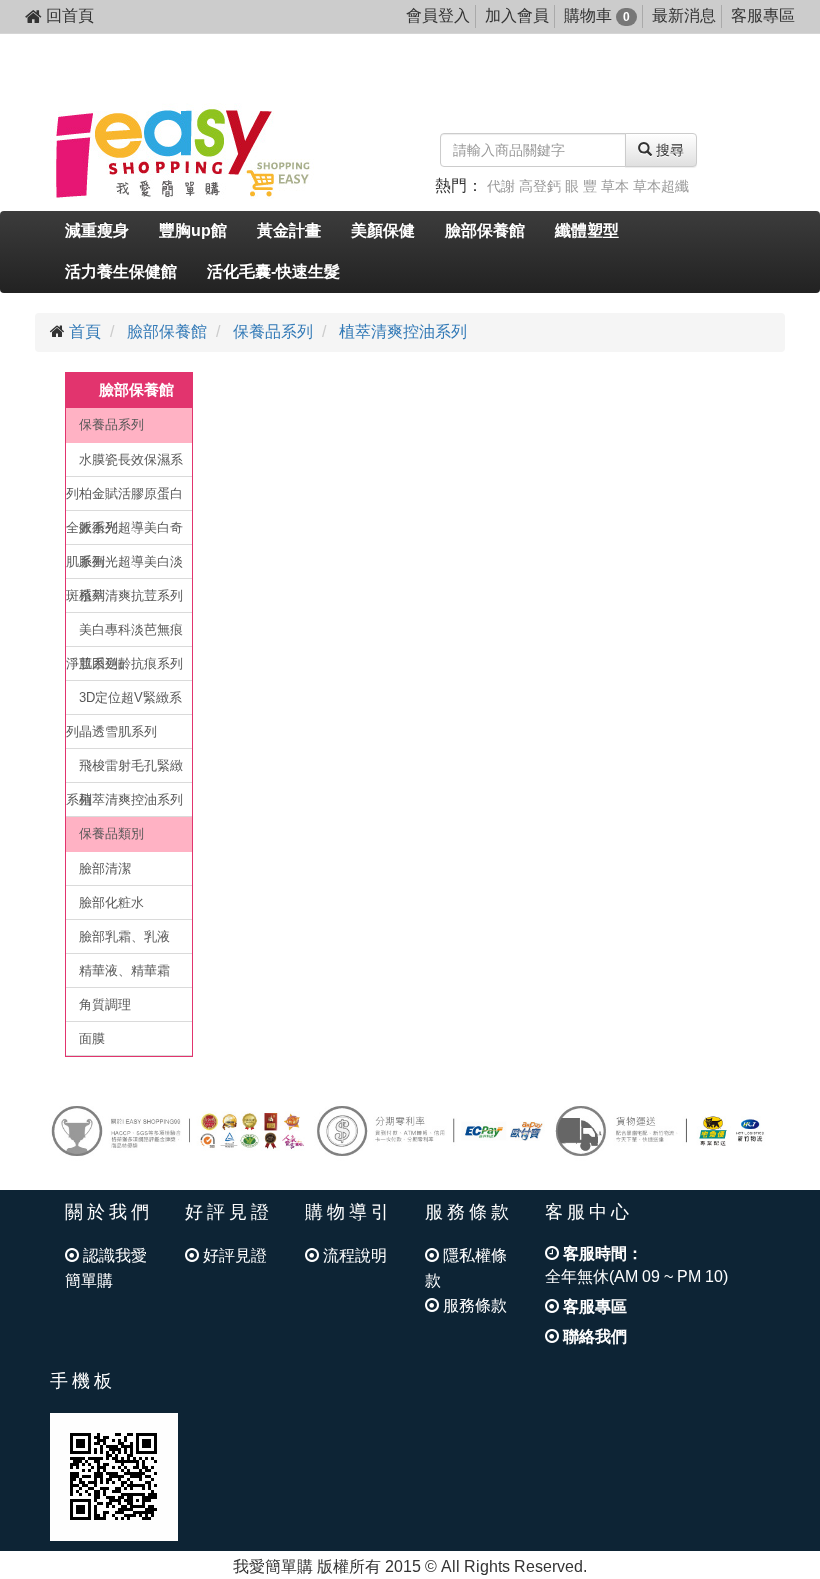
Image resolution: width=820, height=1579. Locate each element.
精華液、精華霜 (124, 970)
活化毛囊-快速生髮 (273, 271)
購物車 (597, 15)
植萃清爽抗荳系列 (131, 595)
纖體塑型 (587, 230)
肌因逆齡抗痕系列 (131, 663)
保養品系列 (273, 331)
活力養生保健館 (121, 271)
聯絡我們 (593, 1336)
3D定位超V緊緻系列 (124, 702)
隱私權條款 (466, 1268)
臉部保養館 (485, 230)
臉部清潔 (105, 868)
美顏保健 (383, 230)
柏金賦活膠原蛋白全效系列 (124, 498)
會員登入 (438, 15)
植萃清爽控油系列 (403, 331)
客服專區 (763, 15)
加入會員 (517, 15)
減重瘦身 (97, 230)
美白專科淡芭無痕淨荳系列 (124, 634)
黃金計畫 (289, 230)
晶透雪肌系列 (118, 731)
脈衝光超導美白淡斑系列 (124, 566)
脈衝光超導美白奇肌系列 (124, 532)
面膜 (92, 1038)
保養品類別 (111, 833)
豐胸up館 (193, 230)
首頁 (85, 331)
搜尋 (668, 150)
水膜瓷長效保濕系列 (124, 464)
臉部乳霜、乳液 (124, 936)
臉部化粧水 (111, 902)
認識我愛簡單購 (106, 1268)
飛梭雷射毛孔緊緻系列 (124, 770)
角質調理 (105, 1004)
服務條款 (473, 1305)
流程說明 (353, 1255)
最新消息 (684, 15)
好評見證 (233, 1255)
